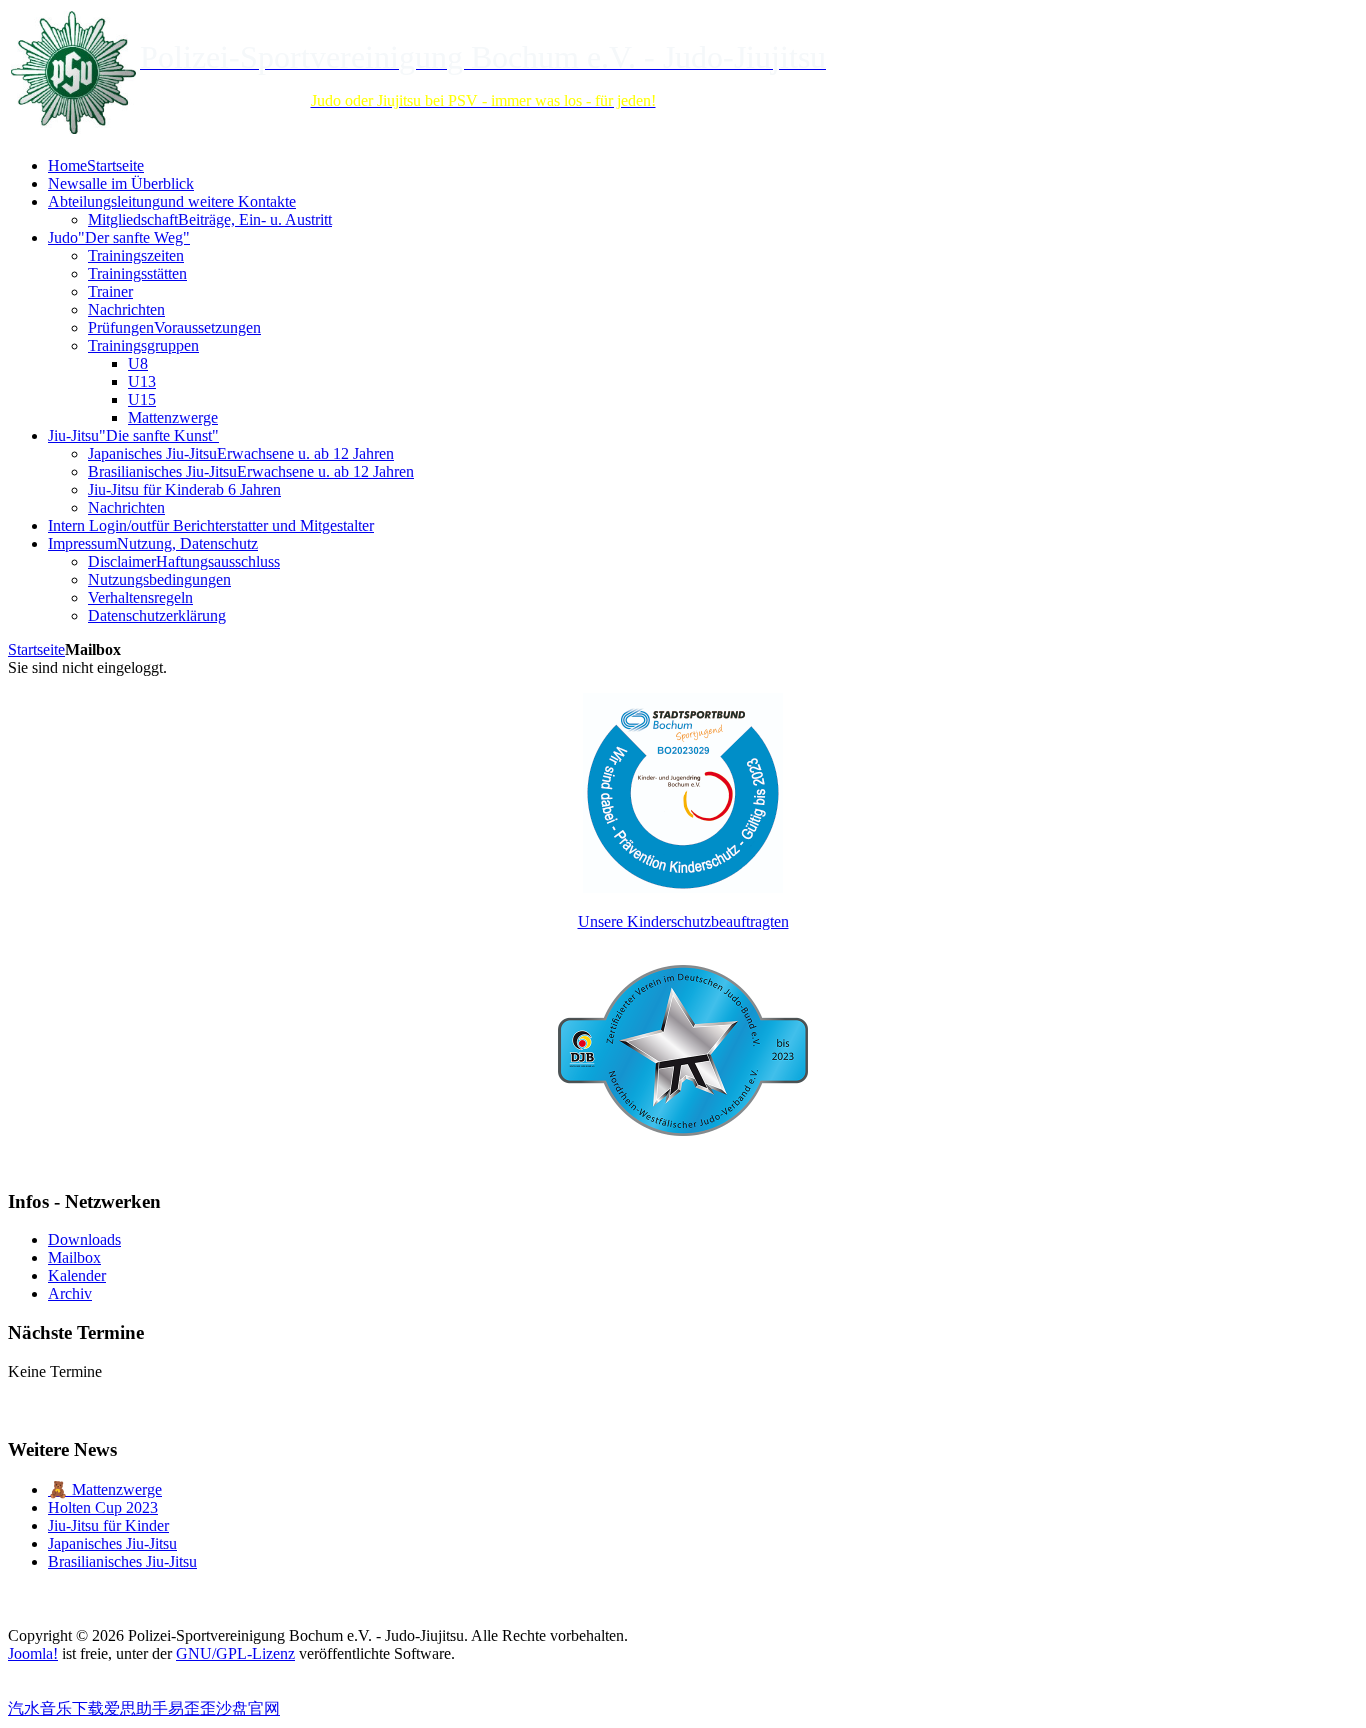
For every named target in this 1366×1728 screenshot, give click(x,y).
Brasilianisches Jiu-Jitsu (122, 1561)
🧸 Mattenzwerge (105, 1489)
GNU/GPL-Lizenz (235, 1653)
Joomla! (33, 1653)
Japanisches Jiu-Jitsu (112, 1543)
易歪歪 (192, 1708)
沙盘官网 (248, 1708)
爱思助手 (136, 1708)
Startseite (36, 649)
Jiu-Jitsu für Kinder (108, 1525)
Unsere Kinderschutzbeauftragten (683, 921)
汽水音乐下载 (56, 1708)
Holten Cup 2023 (103, 1507)
